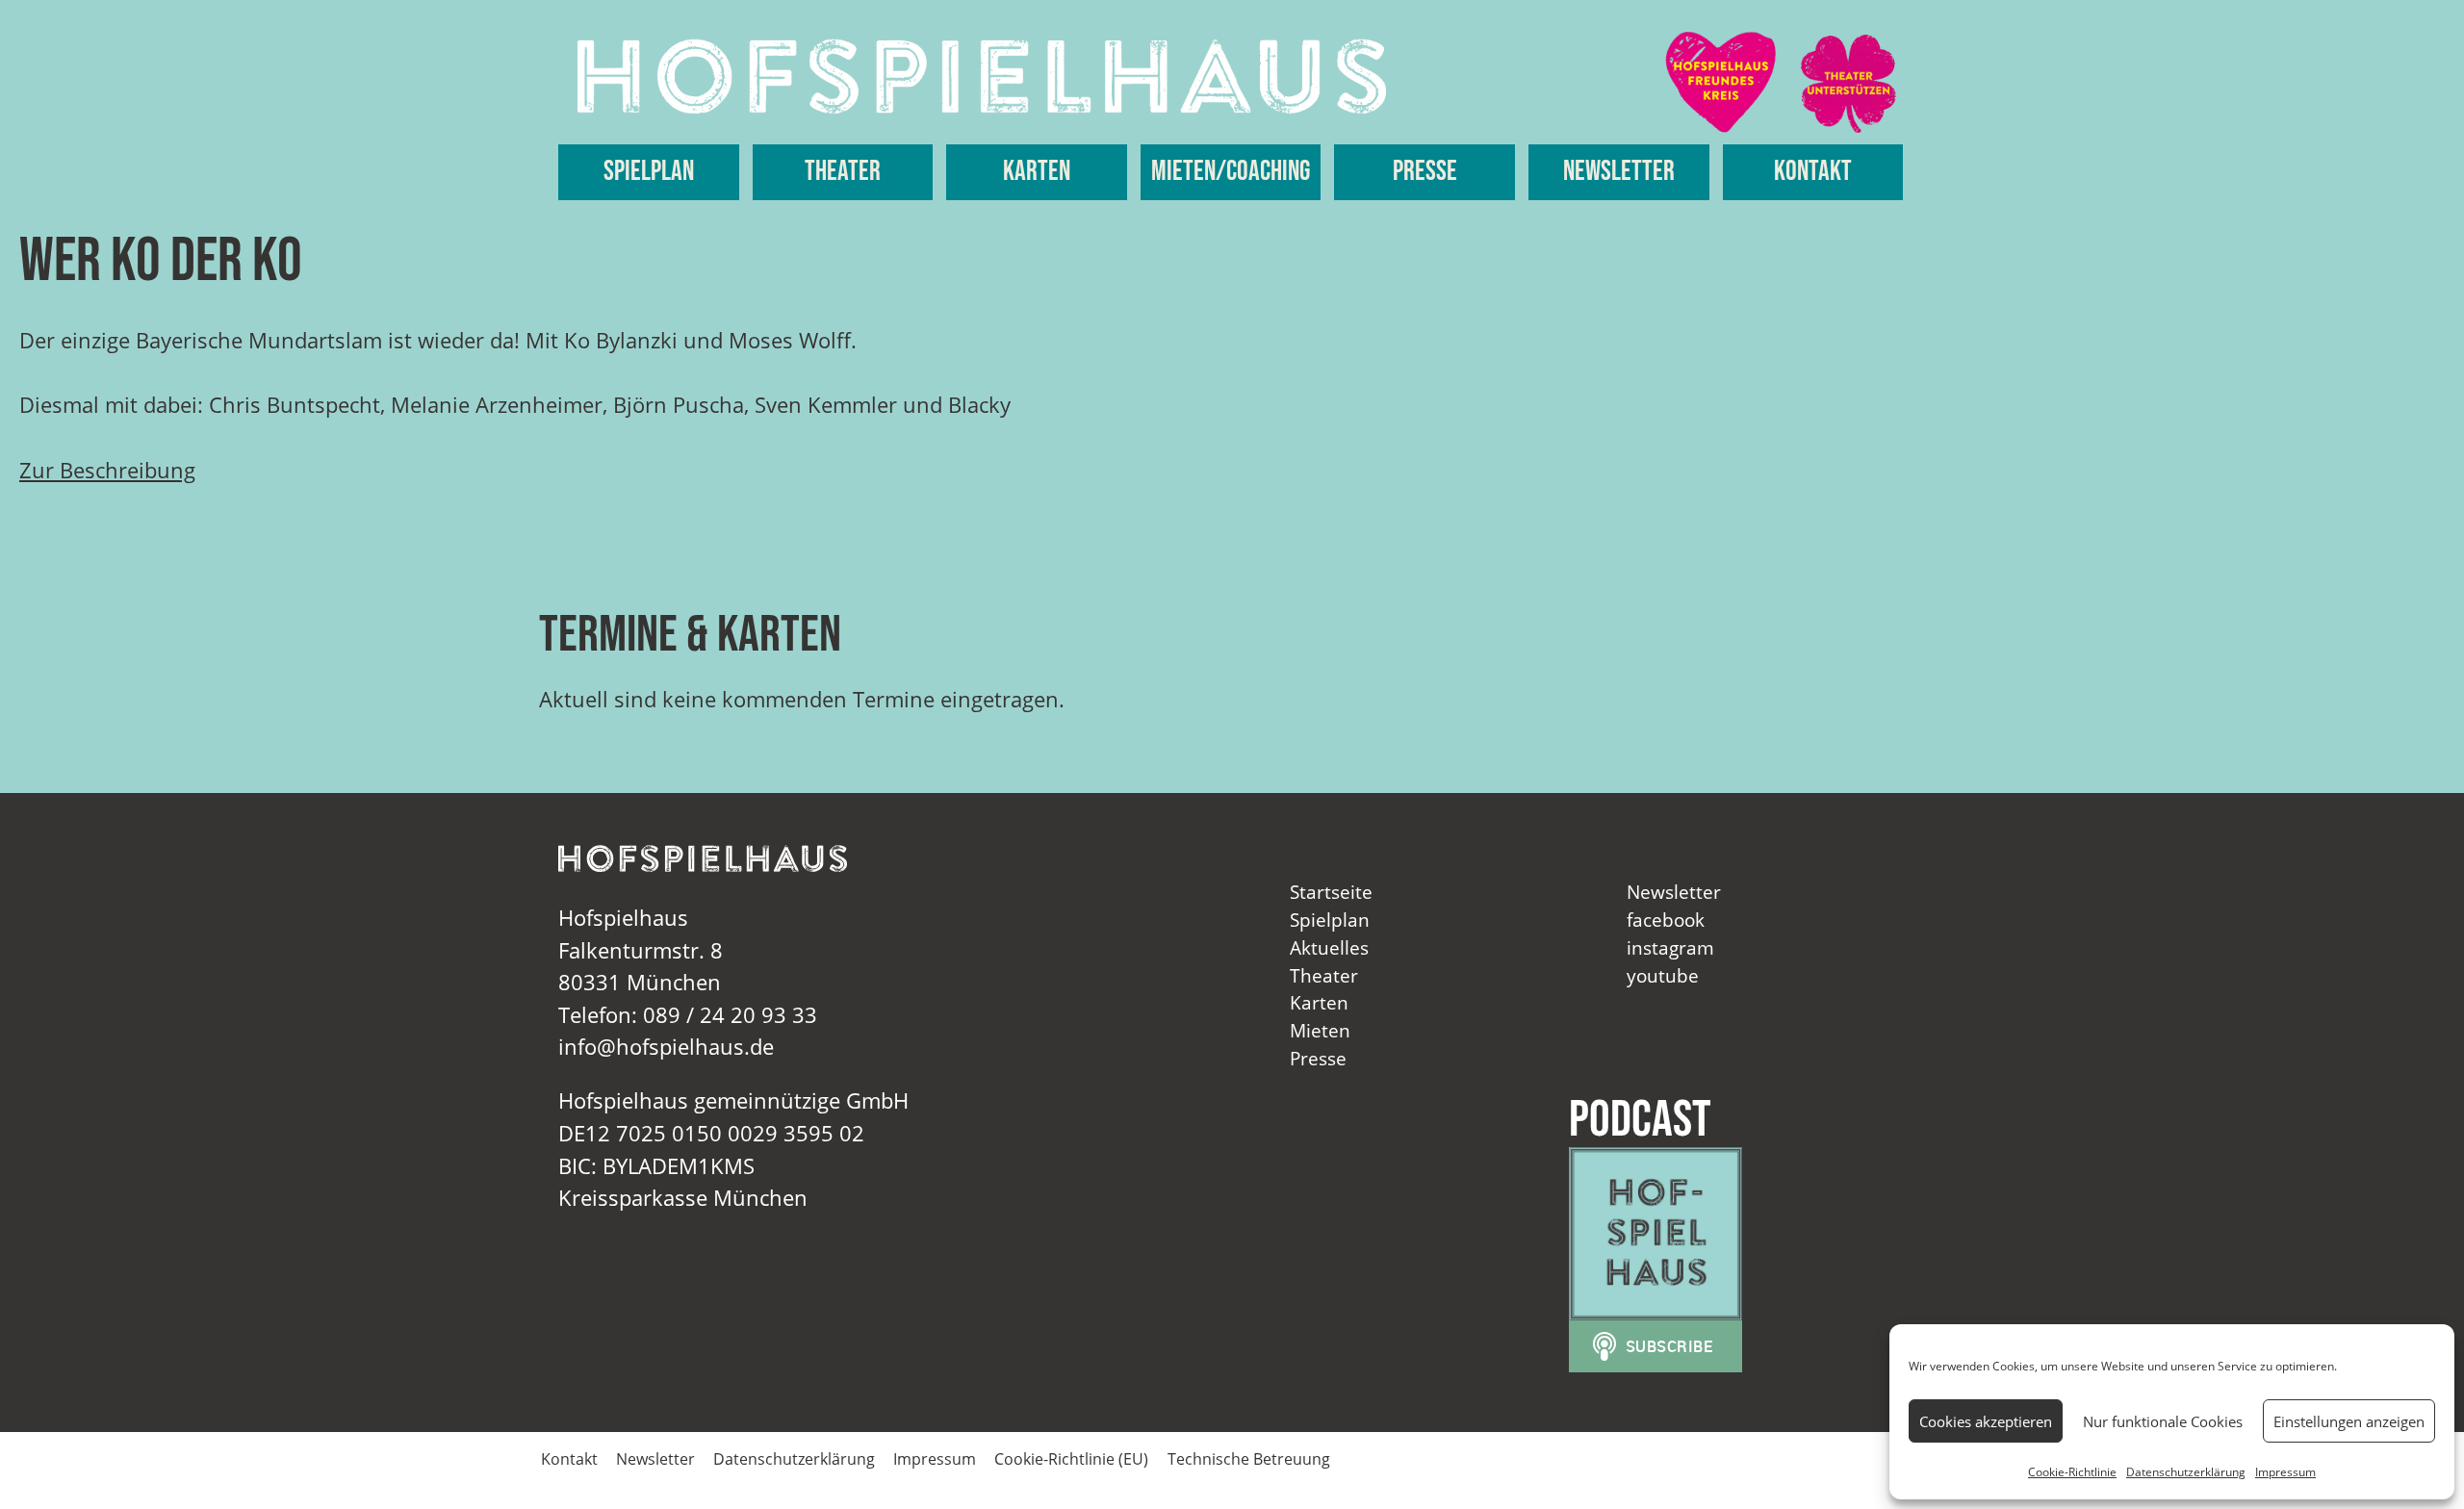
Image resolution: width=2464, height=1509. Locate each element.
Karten (1037, 172)
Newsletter (1619, 172)
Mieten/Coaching (1231, 172)
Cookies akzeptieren (1986, 1421)
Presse (1425, 172)
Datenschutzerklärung (2186, 1472)
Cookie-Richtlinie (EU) (1071, 1459)
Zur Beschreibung (107, 470)
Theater (843, 172)
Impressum (2285, 1472)
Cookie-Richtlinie (2072, 1472)
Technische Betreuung (1249, 1459)
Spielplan (649, 172)
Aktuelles (1329, 947)
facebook (1666, 920)
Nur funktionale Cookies (2163, 1421)
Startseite (1331, 892)
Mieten (1320, 1030)
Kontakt (1813, 172)
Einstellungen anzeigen (2349, 1421)
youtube (1663, 975)
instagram (1670, 947)
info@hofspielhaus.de (666, 1047)
